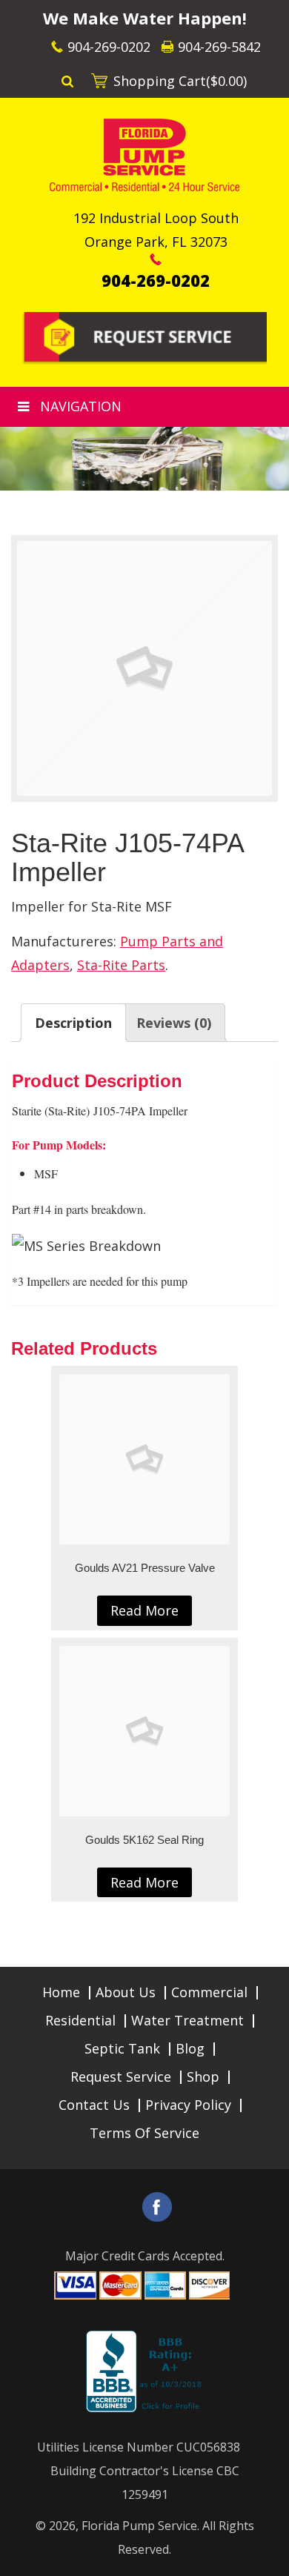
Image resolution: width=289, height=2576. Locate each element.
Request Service (121, 2077)
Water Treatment (187, 2020)
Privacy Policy (188, 2105)
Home (61, 1992)
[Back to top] (266, 2557)
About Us (126, 1992)
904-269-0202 (109, 47)
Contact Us (94, 2105)
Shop (203, 2077)
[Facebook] (157, 2207)
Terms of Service (144, 2133)
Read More (144, 1610)
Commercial (209, 1992)
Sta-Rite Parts (121, 965)
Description (73, 1023)
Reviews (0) (174, 1023)
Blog (190, 2048)
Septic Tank (122, 2048)
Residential (80, 2020)
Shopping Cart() (180, 81)
